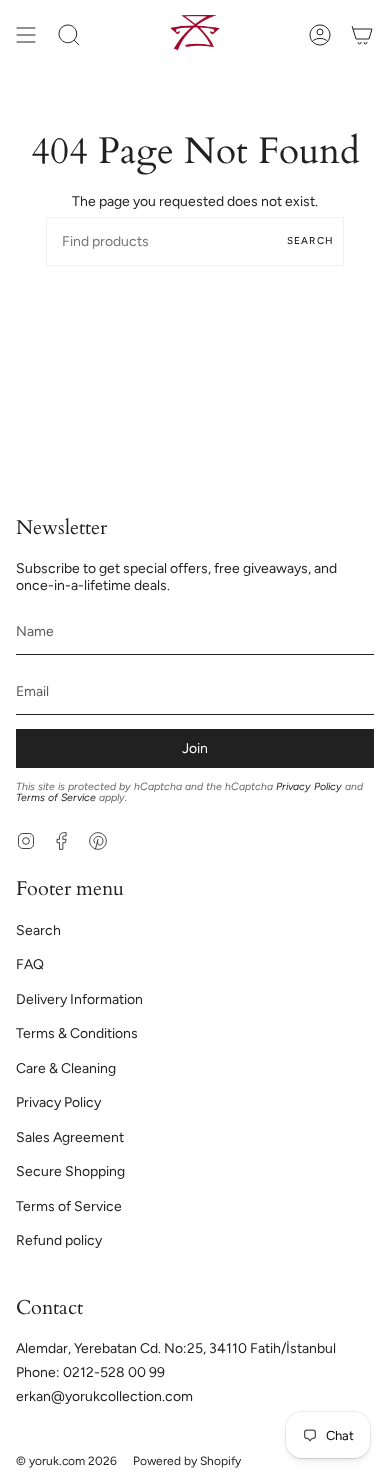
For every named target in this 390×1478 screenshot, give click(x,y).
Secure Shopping (70, 1171)
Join (195, 748)
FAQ (30, 964)
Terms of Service (56, 797)
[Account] (320, 34)
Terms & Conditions (77, 1033)
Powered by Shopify (187, 1461)
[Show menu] (26, 34)
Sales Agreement (70, 1137)
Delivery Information (79, 999)
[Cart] (362, 34)
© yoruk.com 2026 (66, 1461)
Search (310, 240)
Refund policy (59, 1240)
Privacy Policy (309, 786)
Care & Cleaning (66, 1068)
